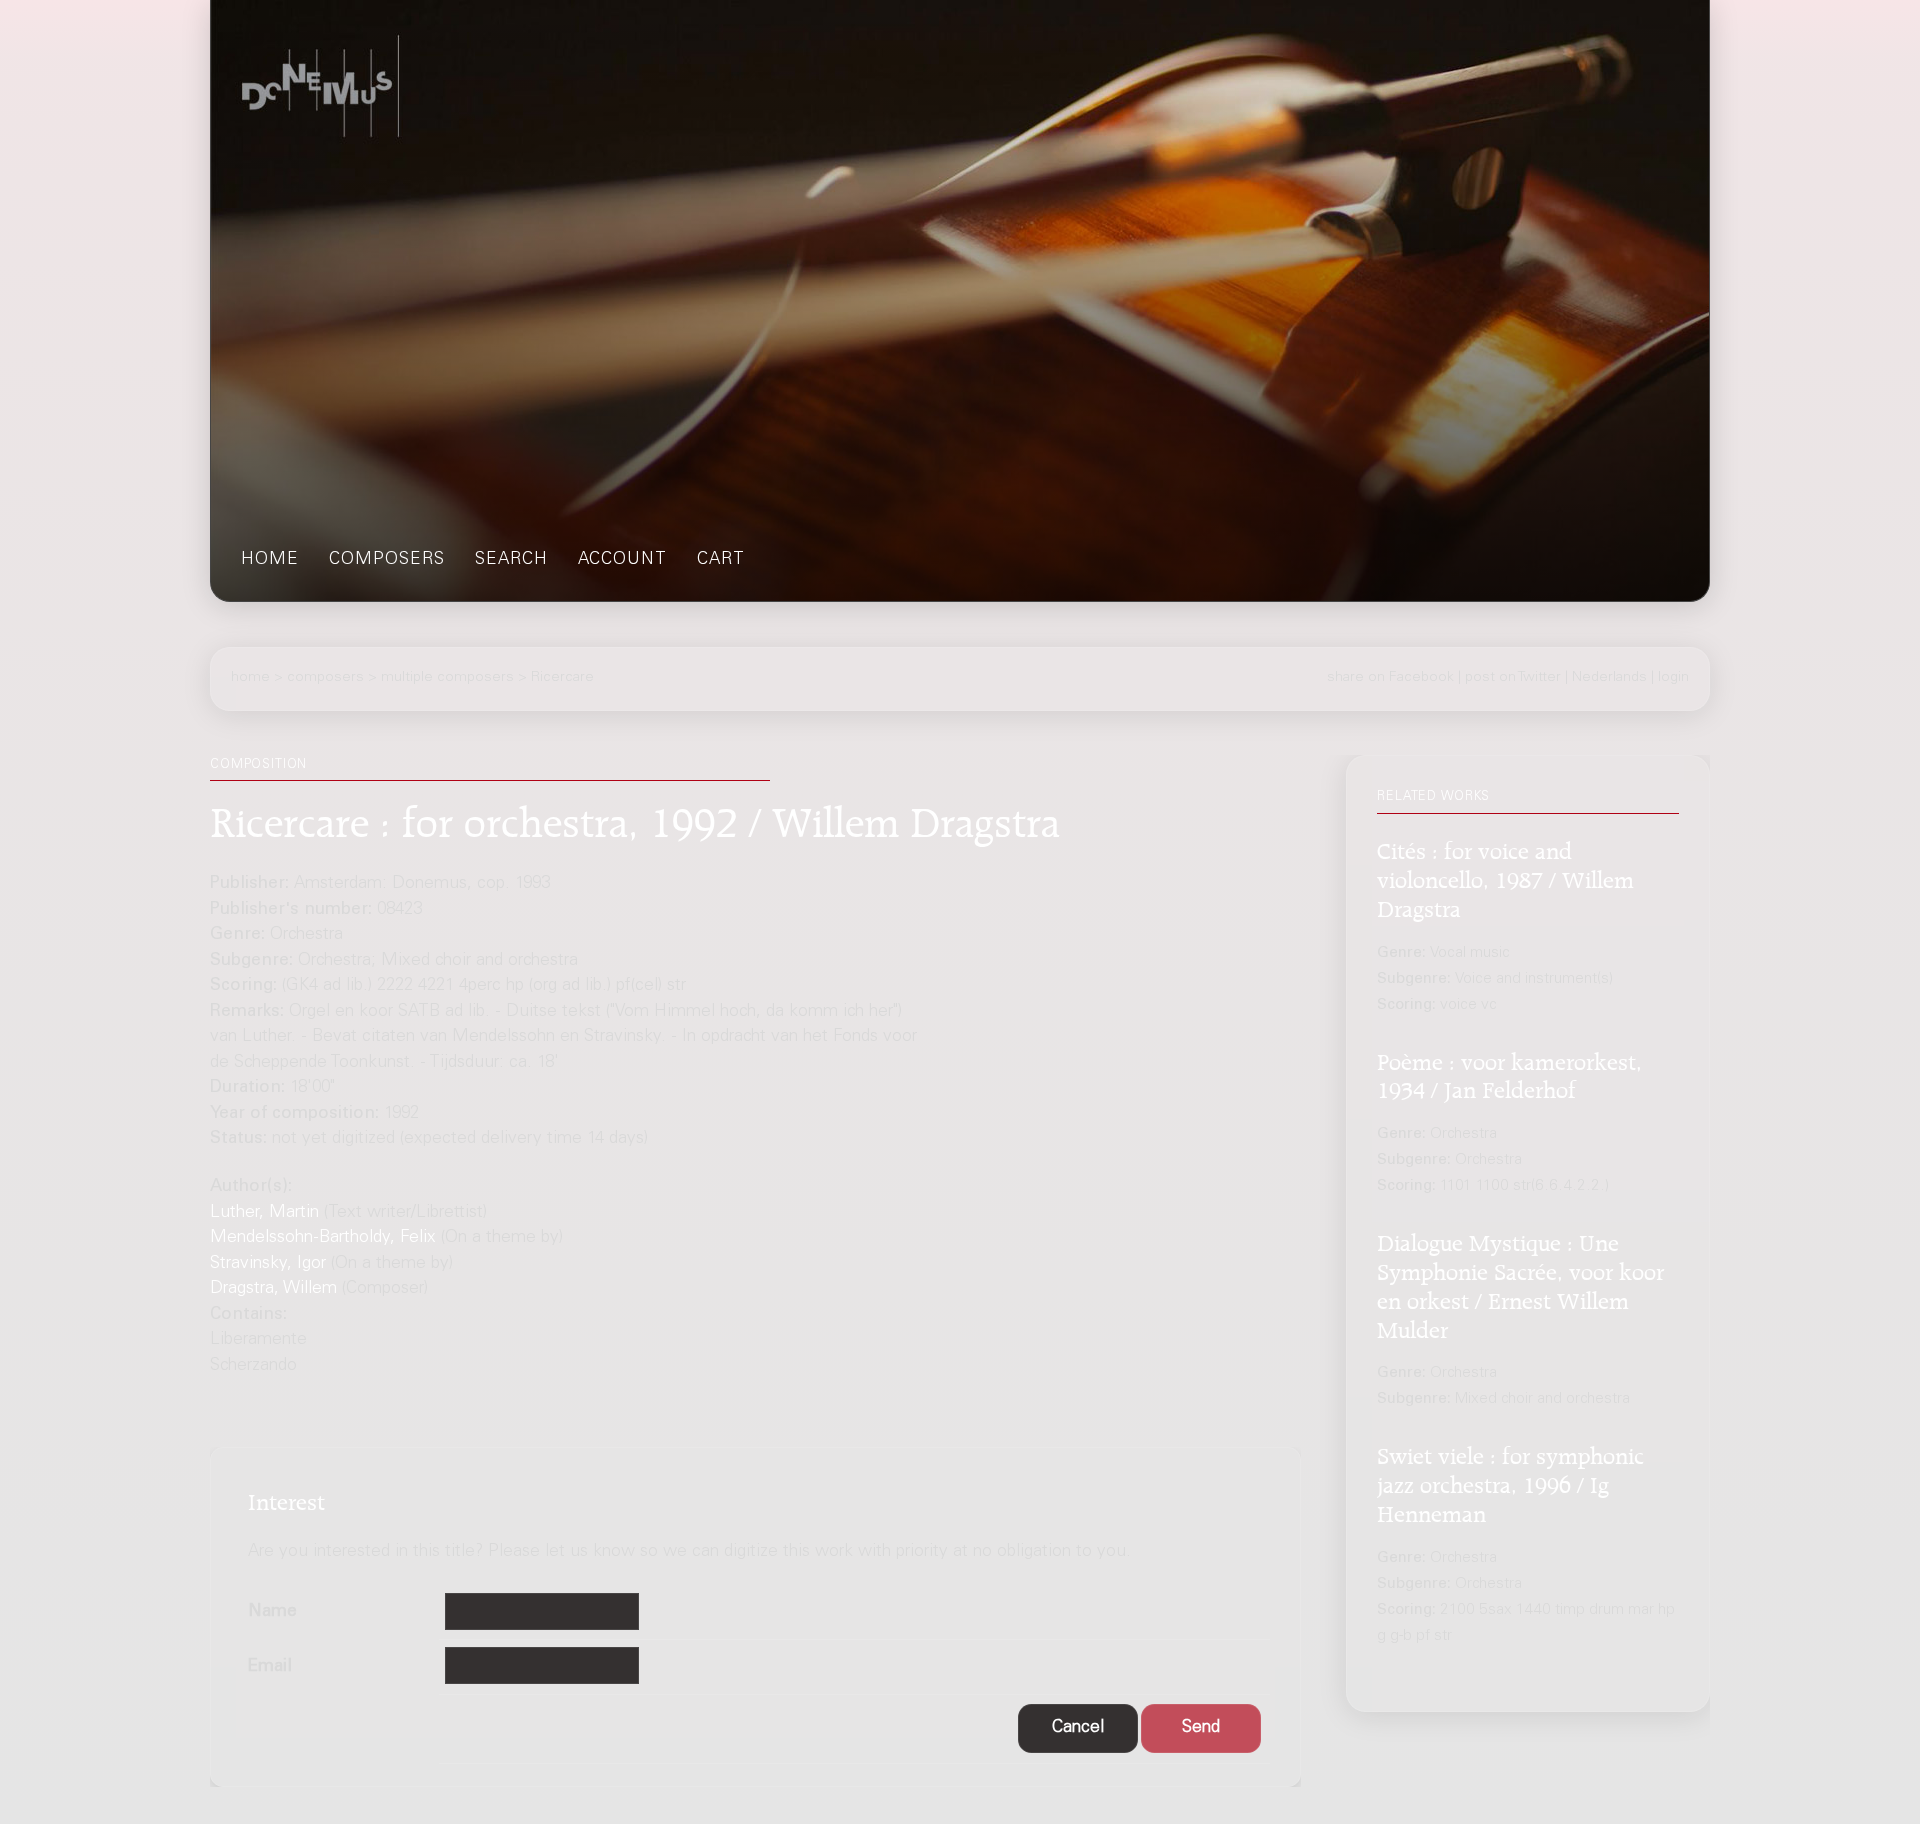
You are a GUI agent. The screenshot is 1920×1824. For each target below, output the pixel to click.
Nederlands (1609, 678)
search (511, 560)
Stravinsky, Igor (268, 1264)
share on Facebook (1390, 678)
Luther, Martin (264, 1213)
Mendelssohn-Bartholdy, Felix (323, 1238)
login (1673, 678)
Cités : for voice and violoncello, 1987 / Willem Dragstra (1505, 877)
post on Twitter (1513, 678)
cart (721, 560)
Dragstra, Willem (273, 1289)
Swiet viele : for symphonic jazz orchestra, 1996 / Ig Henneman (1510, 1482)
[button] (1078, 1728)
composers (387, 560)
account (622, 560)
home (270, 560)
